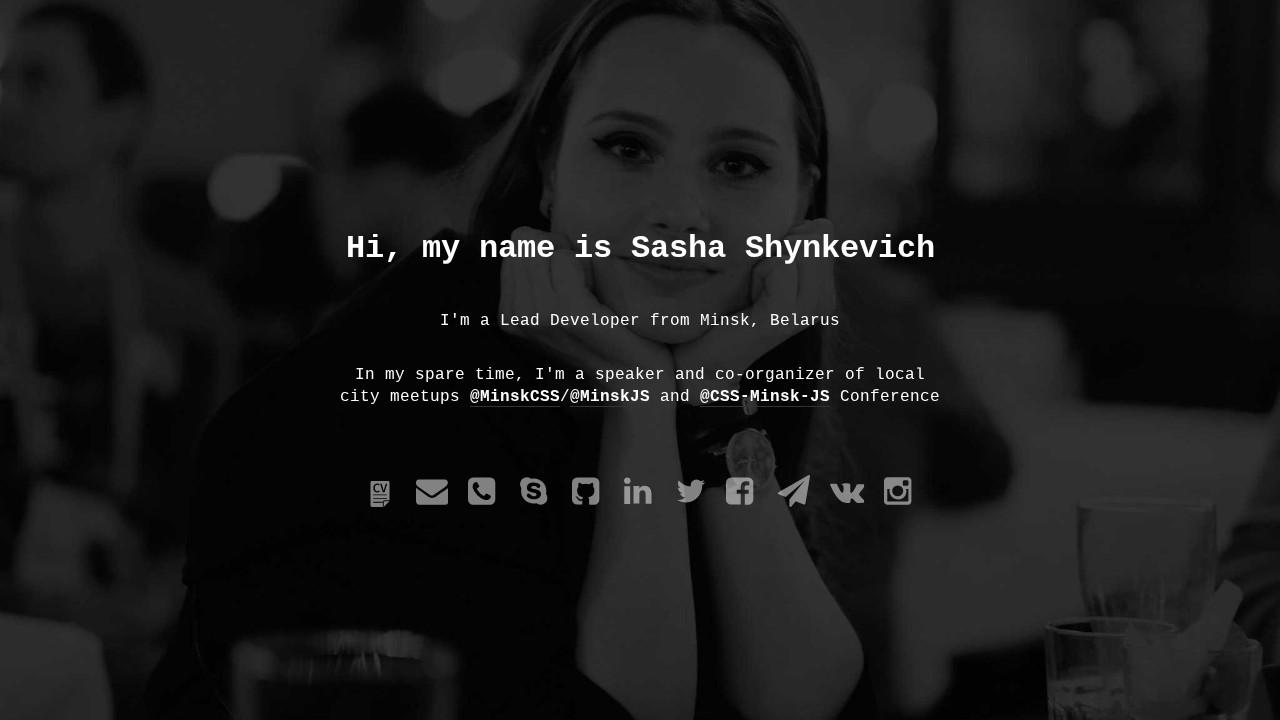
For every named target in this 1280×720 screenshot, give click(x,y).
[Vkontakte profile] (847, 503)
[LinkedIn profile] (640, 503)
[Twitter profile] (691, 503)
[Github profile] (588, 503)
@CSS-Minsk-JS (765, 397)
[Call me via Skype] (536, 503)
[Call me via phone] (484, 503)
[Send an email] (432, 503)
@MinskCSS (515, 397)
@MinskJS (610, 397)
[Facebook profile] (742, 503)
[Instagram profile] (900, 503)
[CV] (380, 503)
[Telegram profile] (794, 503)
